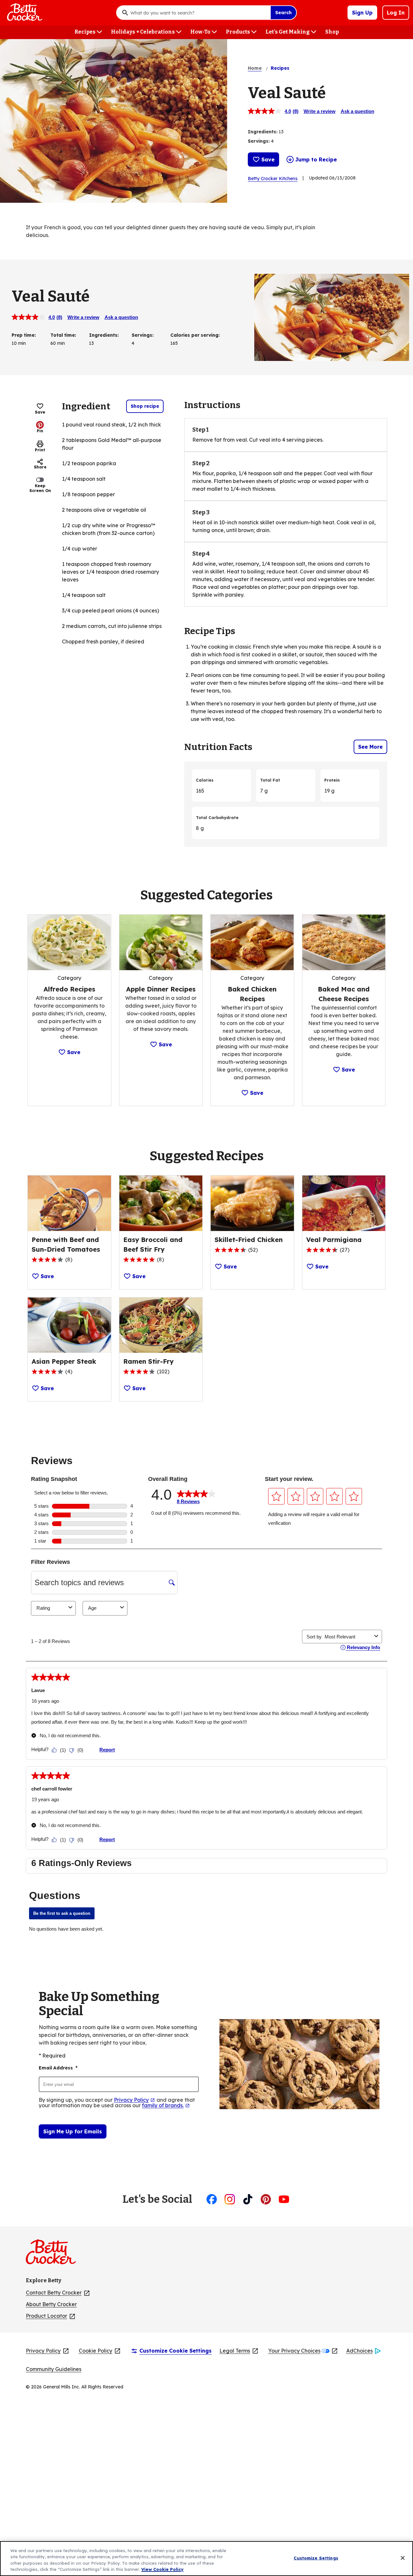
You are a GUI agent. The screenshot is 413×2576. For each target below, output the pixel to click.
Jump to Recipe (316, 159)
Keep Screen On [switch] (40, 488)
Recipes (280, 68)
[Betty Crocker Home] (24, 13)
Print (40, 450)
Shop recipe (145, 406)
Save (268, 159)
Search (283, 13)
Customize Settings (316, 2558)
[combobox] (199, 13)
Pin (40, 431)
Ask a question (358, 111)
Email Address (58, 2068)
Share (40, 467)
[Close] (403, 2558)
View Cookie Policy (162, 2569)
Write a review (320, 111)
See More (370, 747)
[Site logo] (54, 2254)
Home (255, 68)
